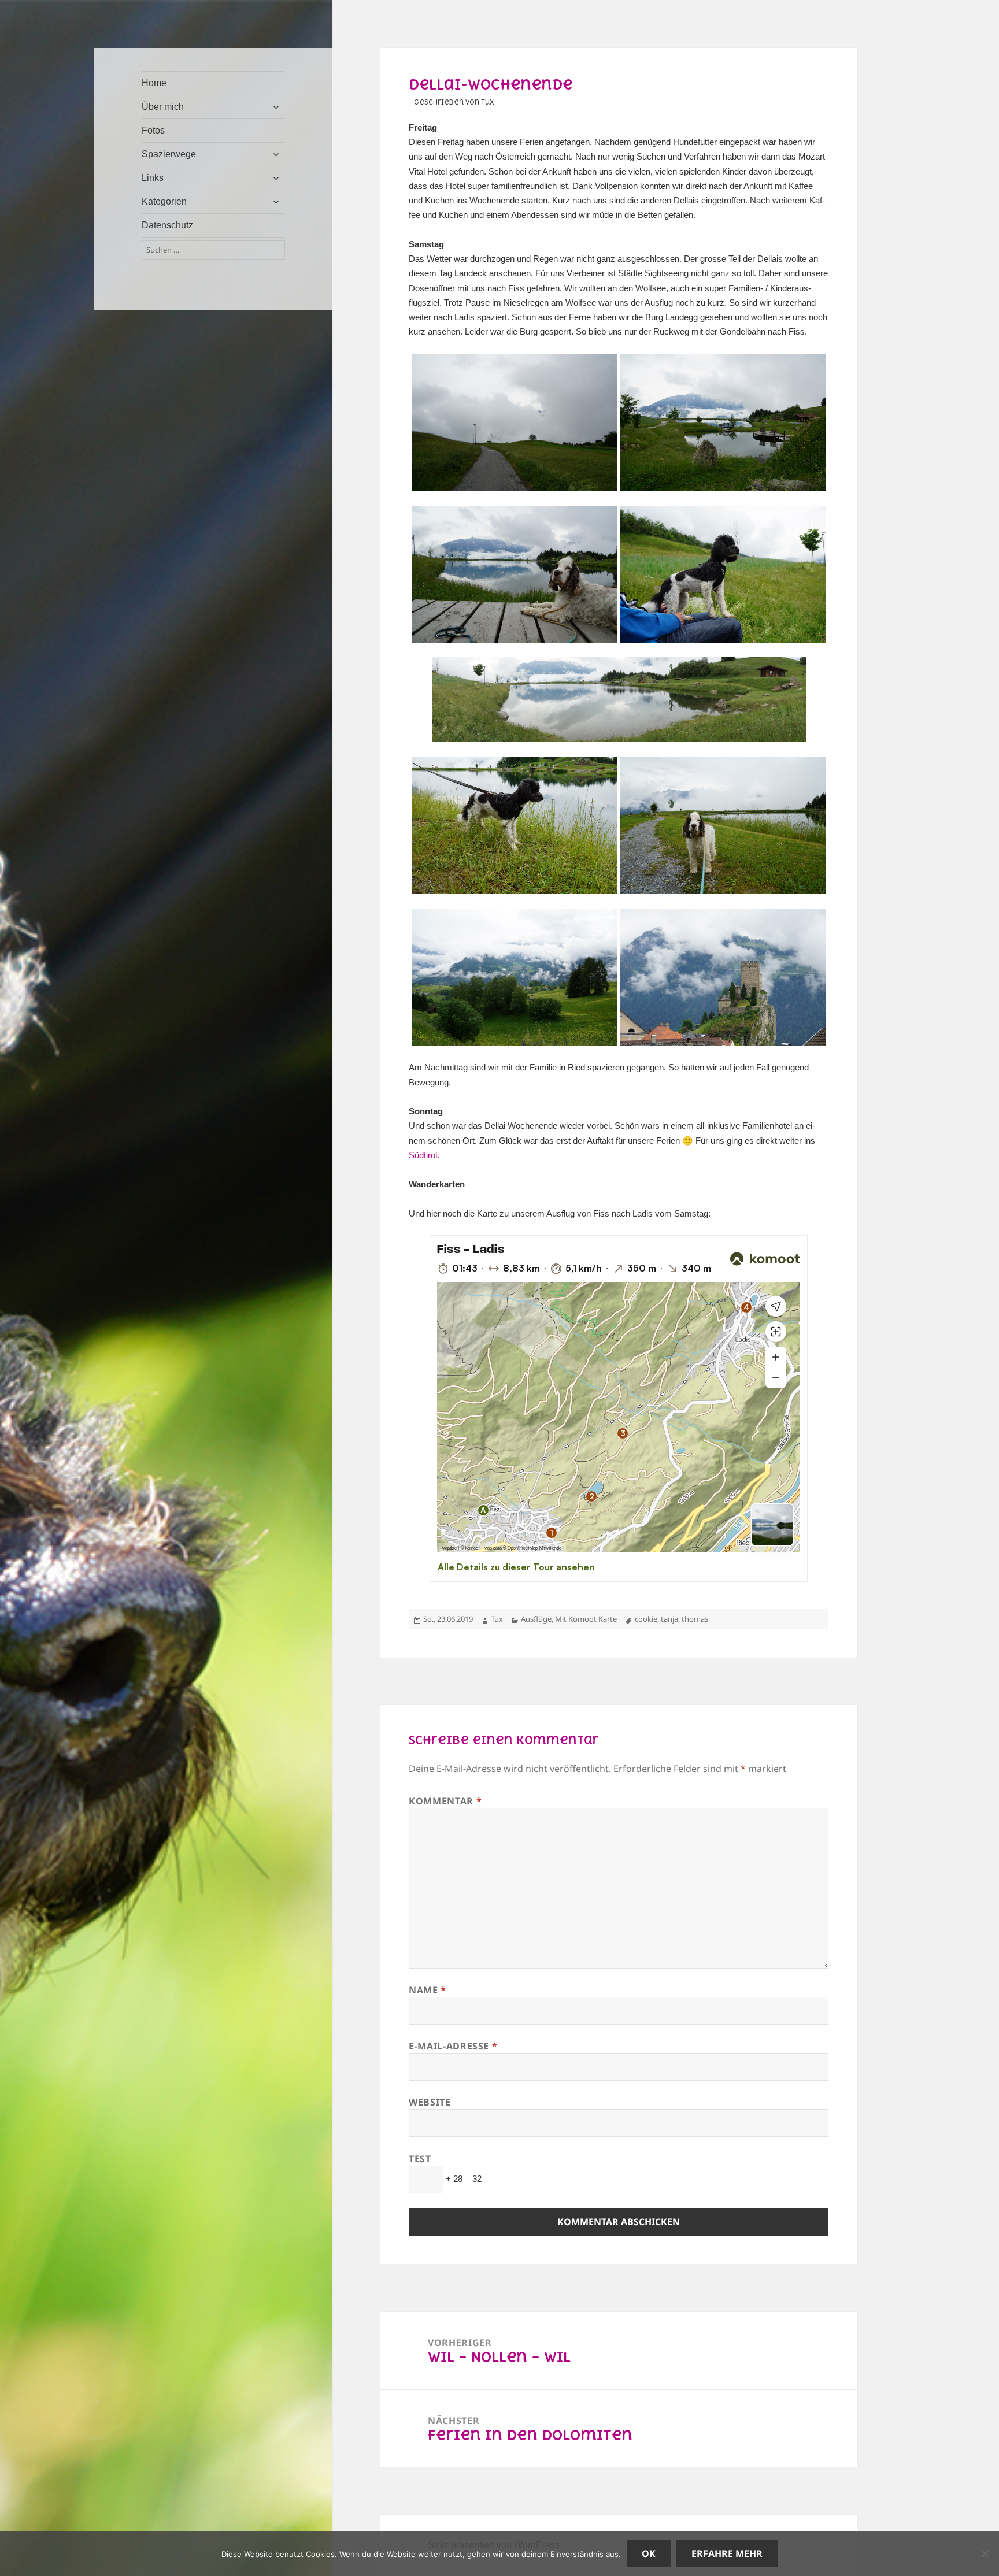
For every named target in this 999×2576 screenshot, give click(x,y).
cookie (646, 1619)
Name (428, 1990)
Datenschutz (167, 225)
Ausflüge (536, 1619)
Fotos (153, 130)
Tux (497, 1619)
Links (153, 178)
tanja (669, 1619)
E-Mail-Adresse (453, 2046)
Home (154, 83)
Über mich (163, 107)
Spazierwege (169, 154)
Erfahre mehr (727, 2553)
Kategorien (164, 201)
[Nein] (985, 2553)
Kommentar (445, 1801)
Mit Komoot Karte (586, 1619)
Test (420, 2159)
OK (649, 2553)
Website (430, 2102)
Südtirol (423, 1155)
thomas (695, 1619)
